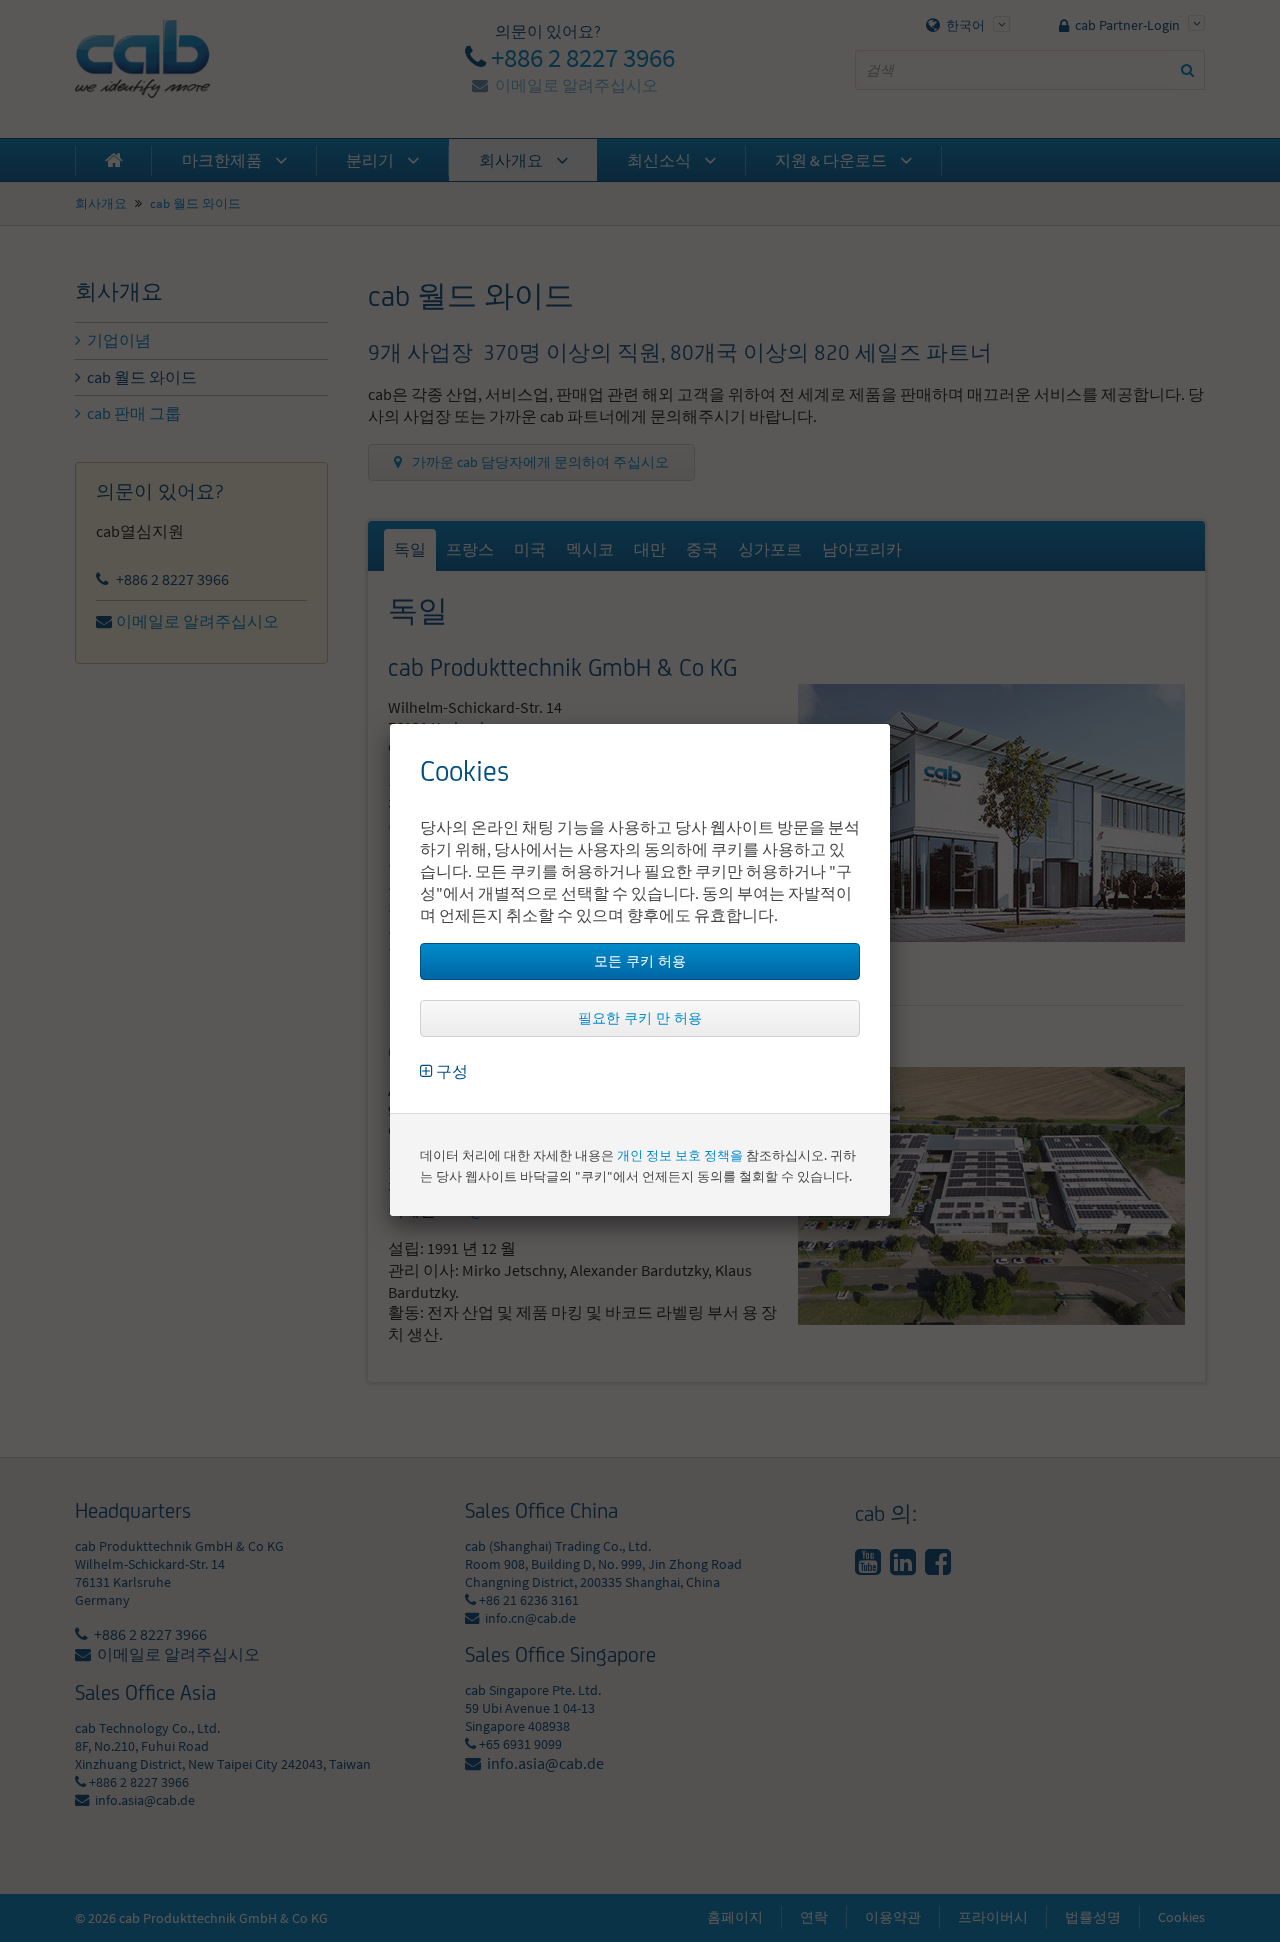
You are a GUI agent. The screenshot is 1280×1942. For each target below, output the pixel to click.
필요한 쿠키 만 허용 (640, 1018)
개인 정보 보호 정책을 (680, 1155)
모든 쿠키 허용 (640, 961)
